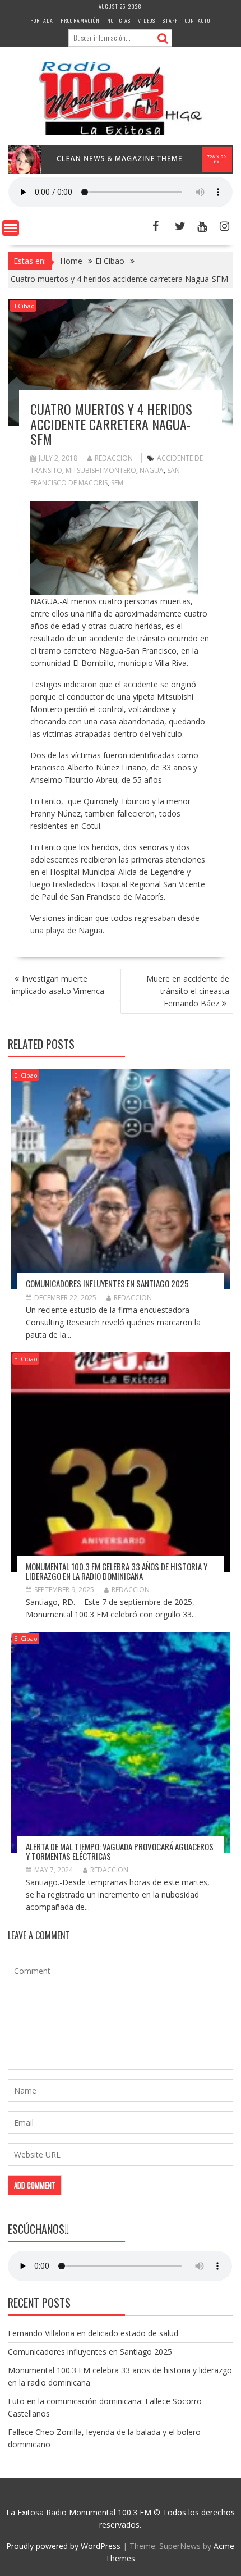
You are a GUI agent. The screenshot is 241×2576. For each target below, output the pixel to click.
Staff (170, 20)
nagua (152, 470)
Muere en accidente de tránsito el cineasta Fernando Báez (188, 991)
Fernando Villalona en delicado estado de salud (93, 2333)
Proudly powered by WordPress (63, 2546)
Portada (42, 20)
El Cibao (23, 306)
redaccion (114, 458)
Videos (147, 20)
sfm (117, 483)
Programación (80, 20)
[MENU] (11, 228)
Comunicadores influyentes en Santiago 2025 (107, 1283)
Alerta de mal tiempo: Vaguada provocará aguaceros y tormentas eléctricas (120, 1851)
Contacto (198, 20)
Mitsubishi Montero (101, 470)
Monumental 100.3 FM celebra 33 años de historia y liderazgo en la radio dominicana (117, 1571)
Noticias (119, 20)
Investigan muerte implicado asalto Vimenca (58, 985)
